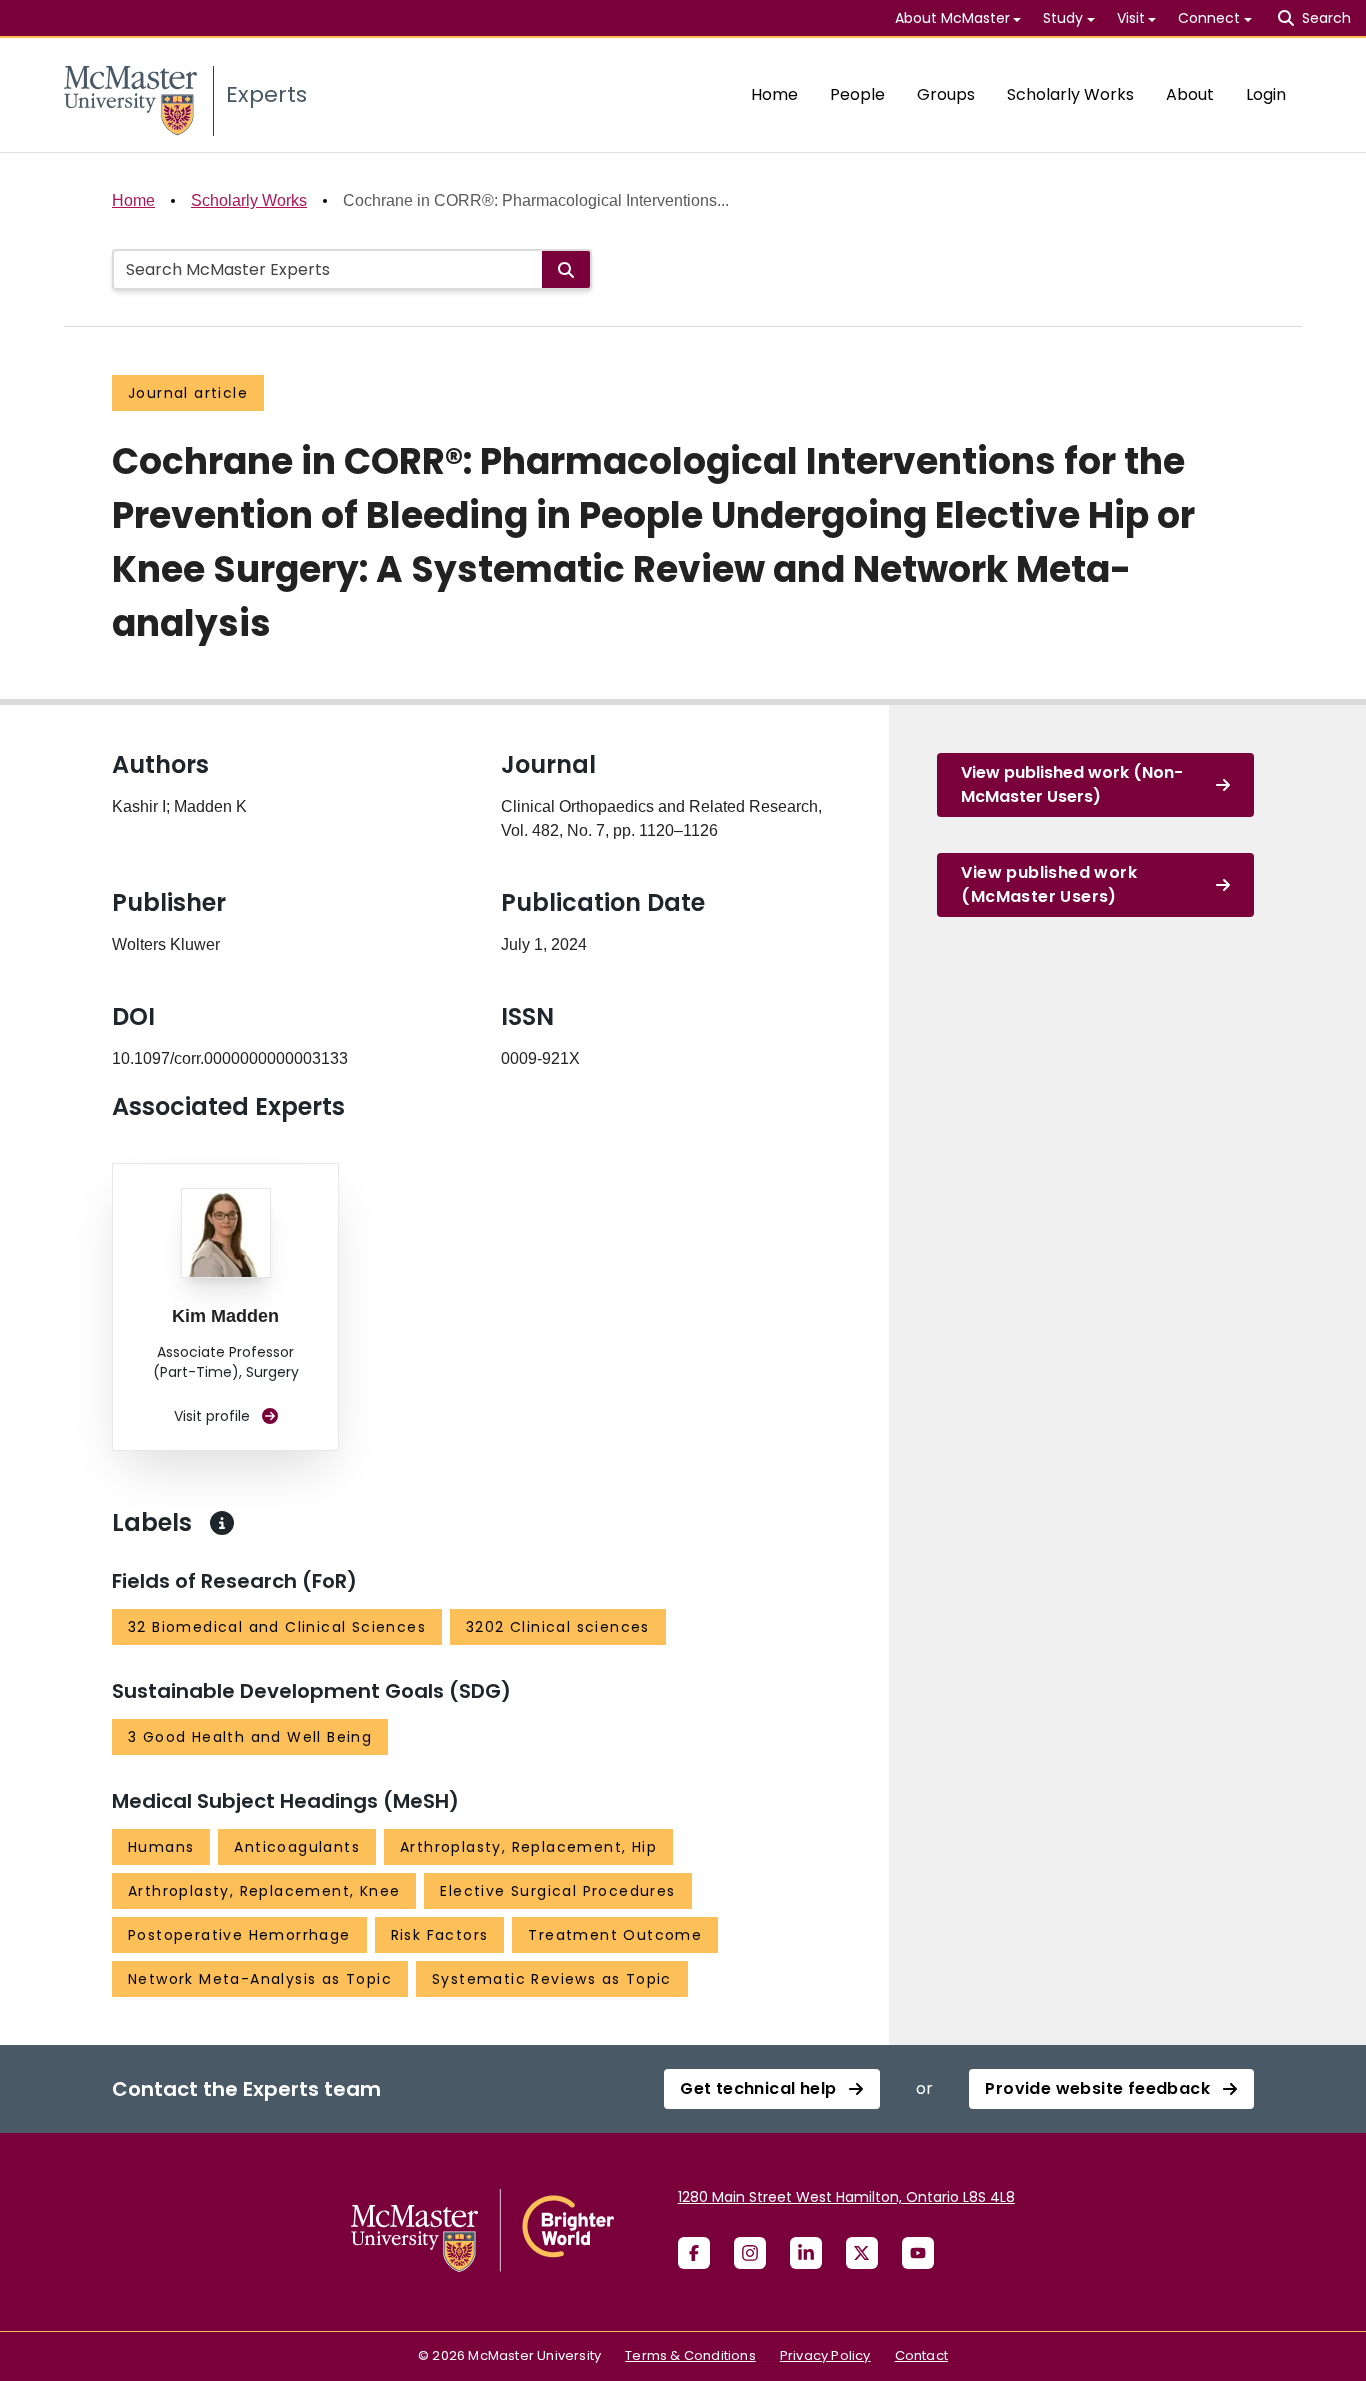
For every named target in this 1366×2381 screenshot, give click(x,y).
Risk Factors (440, 1935)
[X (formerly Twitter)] (862, 2253)
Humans (161, 1847)
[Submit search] (566, 269)
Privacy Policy (825, 2355)
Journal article (188, 393)
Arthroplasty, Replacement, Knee (264, 1891)
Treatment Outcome (615, 1935)
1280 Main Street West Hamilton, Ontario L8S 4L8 (846, 2197)
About (1190, 94)
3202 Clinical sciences (558, 1627)
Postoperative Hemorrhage (239, 1935)
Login (1266, 94)
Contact (921, 2355)
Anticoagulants (297, 1847)
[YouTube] (918, 2253)
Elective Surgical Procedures (557, 1891)
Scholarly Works (1070, 94)
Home (774, 94)
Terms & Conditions (690, 2355)
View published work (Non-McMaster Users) (1072, 784)
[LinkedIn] (806, 2253)
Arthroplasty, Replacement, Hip (528, 1847)
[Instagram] (750, 2253)
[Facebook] (694, 2253)
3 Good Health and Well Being (250, 1737)
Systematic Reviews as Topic (552, 1979)
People (857, 94)
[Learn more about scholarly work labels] (222, 1523)
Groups (946, 94)
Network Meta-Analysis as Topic (260, 1979)
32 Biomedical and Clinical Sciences (277, 1627)
